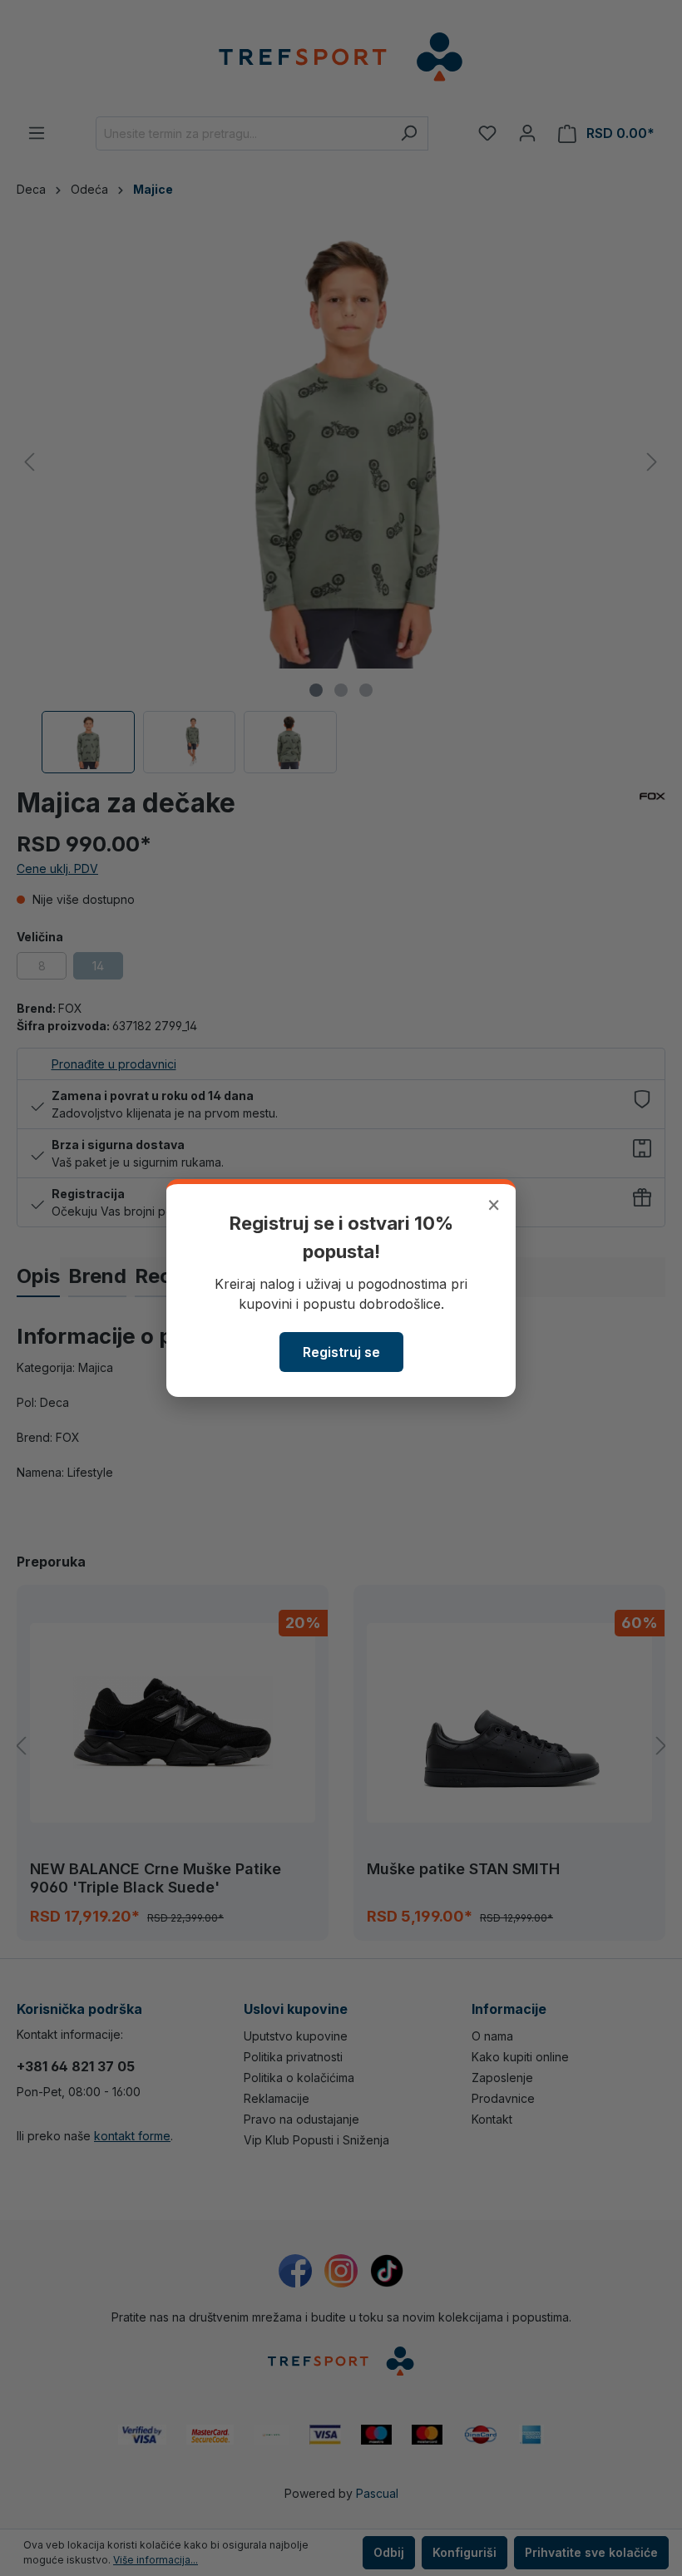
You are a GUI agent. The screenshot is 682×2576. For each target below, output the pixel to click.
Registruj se (341, 1352)
